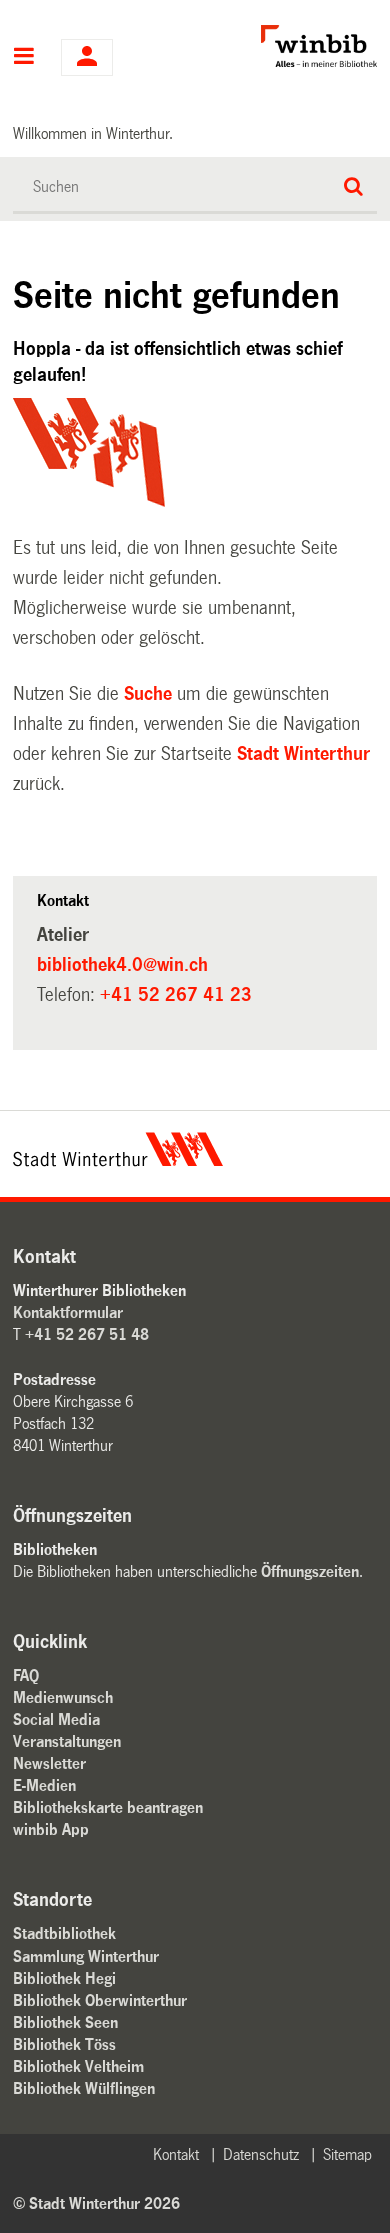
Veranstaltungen (67, 1741)
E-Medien (44, 1785)
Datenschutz (261, 2154)
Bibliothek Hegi (64, 1978)
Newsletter (49, 1763)
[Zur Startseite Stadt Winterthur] (118, 1161)
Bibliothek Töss (64, 2044)
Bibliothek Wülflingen (84, 2088)
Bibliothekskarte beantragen (108, 1807)
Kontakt (176, 2154)
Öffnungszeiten (310, 1571)
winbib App (51, 1829)
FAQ (26, 1675)
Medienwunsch (63, 1697)
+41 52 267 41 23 (176, 995)
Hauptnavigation (24, 58)
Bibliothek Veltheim (78, 2066)
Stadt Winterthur (303, 754)
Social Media (56, 1719)
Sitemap (347, 2154)
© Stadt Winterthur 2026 (96, 2203)
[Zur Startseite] (279, 46)
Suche (148, 694)
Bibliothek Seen (65, 2022)
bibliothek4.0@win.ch (122, 965)
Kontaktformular (68, 1312)
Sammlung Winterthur (86, 1956)
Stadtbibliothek (64, 1933)
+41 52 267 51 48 (87, 1334)
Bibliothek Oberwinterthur (100, 2000)
